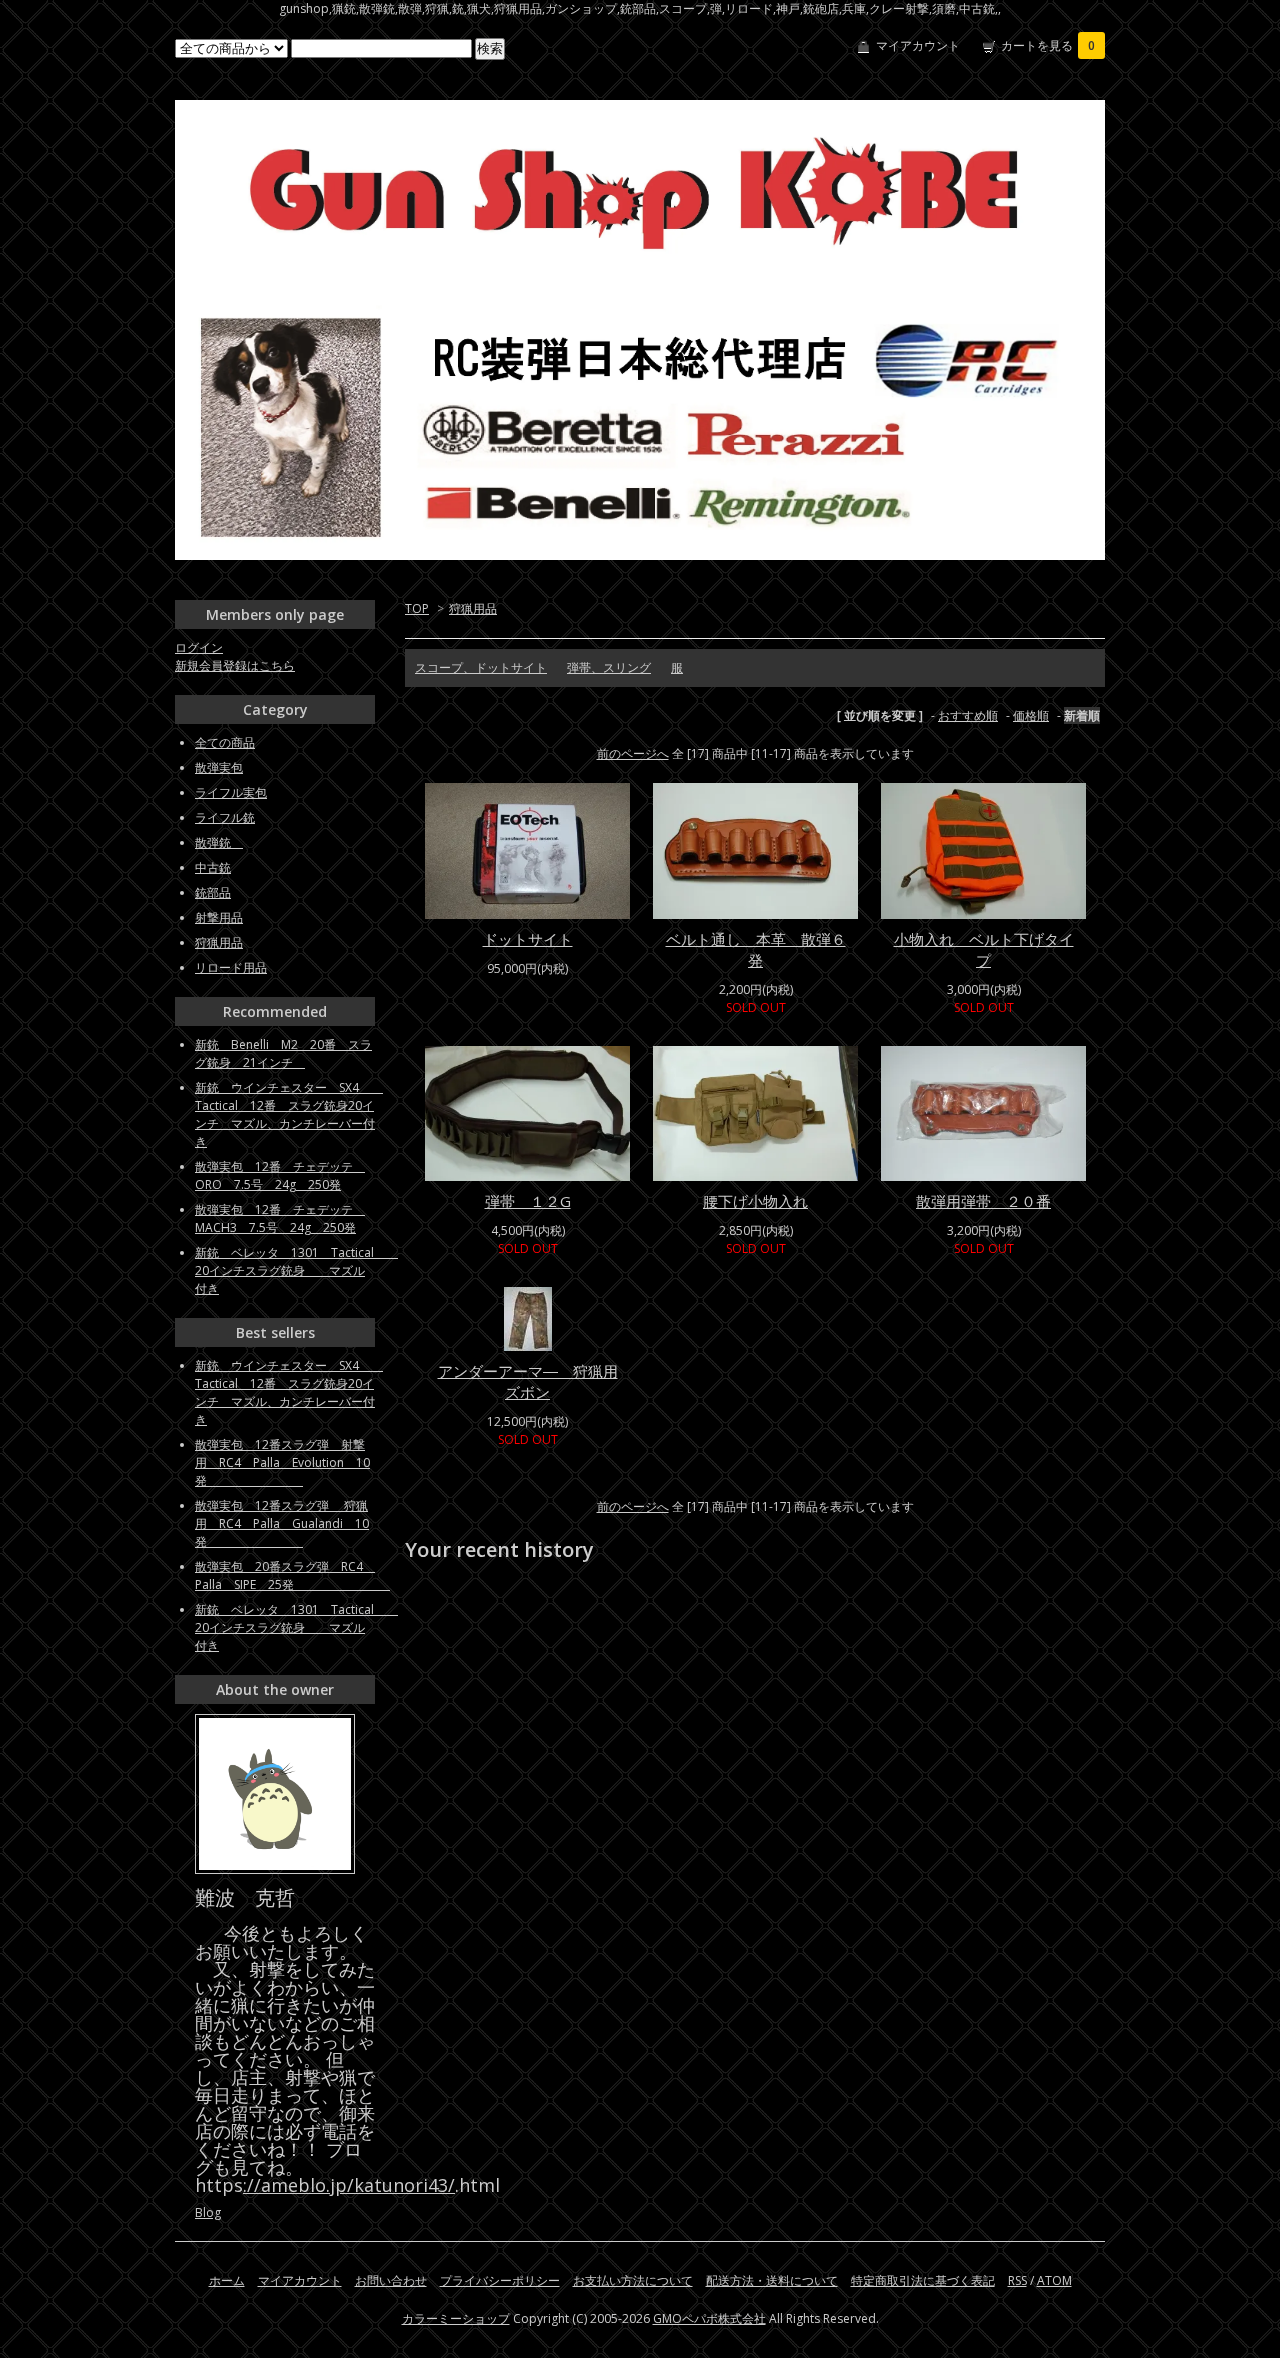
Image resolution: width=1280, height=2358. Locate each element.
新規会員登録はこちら (235, 665)
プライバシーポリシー (500, 2280)
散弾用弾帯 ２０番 (983, 1201)
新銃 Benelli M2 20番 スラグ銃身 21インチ (283, 1053)
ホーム (227, 2280)
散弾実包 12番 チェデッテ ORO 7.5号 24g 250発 (280, 1175)
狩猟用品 (473, 608)
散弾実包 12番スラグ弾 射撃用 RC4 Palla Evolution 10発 (282, 1462)
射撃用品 (219, 917)
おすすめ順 (968, 715)
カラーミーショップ (456, 2318)
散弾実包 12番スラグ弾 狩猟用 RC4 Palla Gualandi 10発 (282, 1523)
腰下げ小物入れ (755, 1201)
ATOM (1054, 2280)
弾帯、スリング (609, 667)
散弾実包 (219, 767)
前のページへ (633, 753)
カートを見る (1048, 45)
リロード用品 (231, 967)
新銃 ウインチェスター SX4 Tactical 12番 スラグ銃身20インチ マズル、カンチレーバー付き (289, 1114)
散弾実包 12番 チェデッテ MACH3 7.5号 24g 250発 (280, 1218)
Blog (208, 2212)
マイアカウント (918, 45)
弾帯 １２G (528, 1201)
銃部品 (213, 892)
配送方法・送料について (772, 2280)
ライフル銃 (225, 817)
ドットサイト (528, 939)
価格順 (1031, 715)
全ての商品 (225, 742)
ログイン (199, 647)
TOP (417, 608)
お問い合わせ (391, 2280)
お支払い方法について (633, 2280)
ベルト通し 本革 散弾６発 (756, 949)
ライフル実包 (231, 792)
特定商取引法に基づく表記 (923, 2280)
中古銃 (213, 867)
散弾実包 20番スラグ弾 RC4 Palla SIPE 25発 (292, 1575)
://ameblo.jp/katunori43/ (349, 2185)
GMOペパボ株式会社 (709, 2318)
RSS (1017, 2280)
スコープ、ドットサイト (481, 667)
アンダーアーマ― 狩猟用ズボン (528, 1381)
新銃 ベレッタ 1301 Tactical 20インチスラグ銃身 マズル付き (296, 1270)
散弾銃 (219, 842)
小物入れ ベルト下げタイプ (984, 949)
